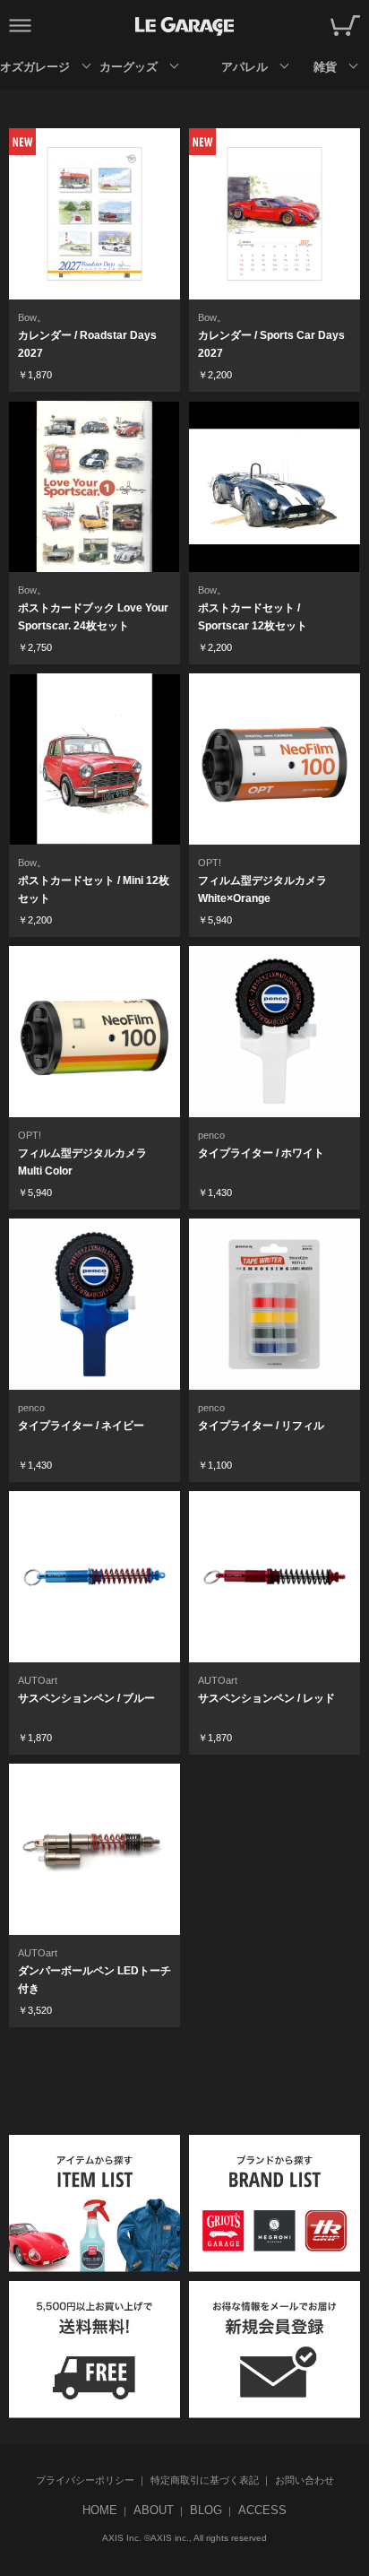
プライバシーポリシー (85, 2480)
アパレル (245, 67)
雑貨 (325, 67)
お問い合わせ (305, 2480)
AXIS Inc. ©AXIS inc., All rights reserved (184, 2538)
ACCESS (262, 2510)
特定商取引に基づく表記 (205, 2480)
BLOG (206, 2510)
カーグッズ (129, 67)
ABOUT (154, 2510)
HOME (100, 2510)
